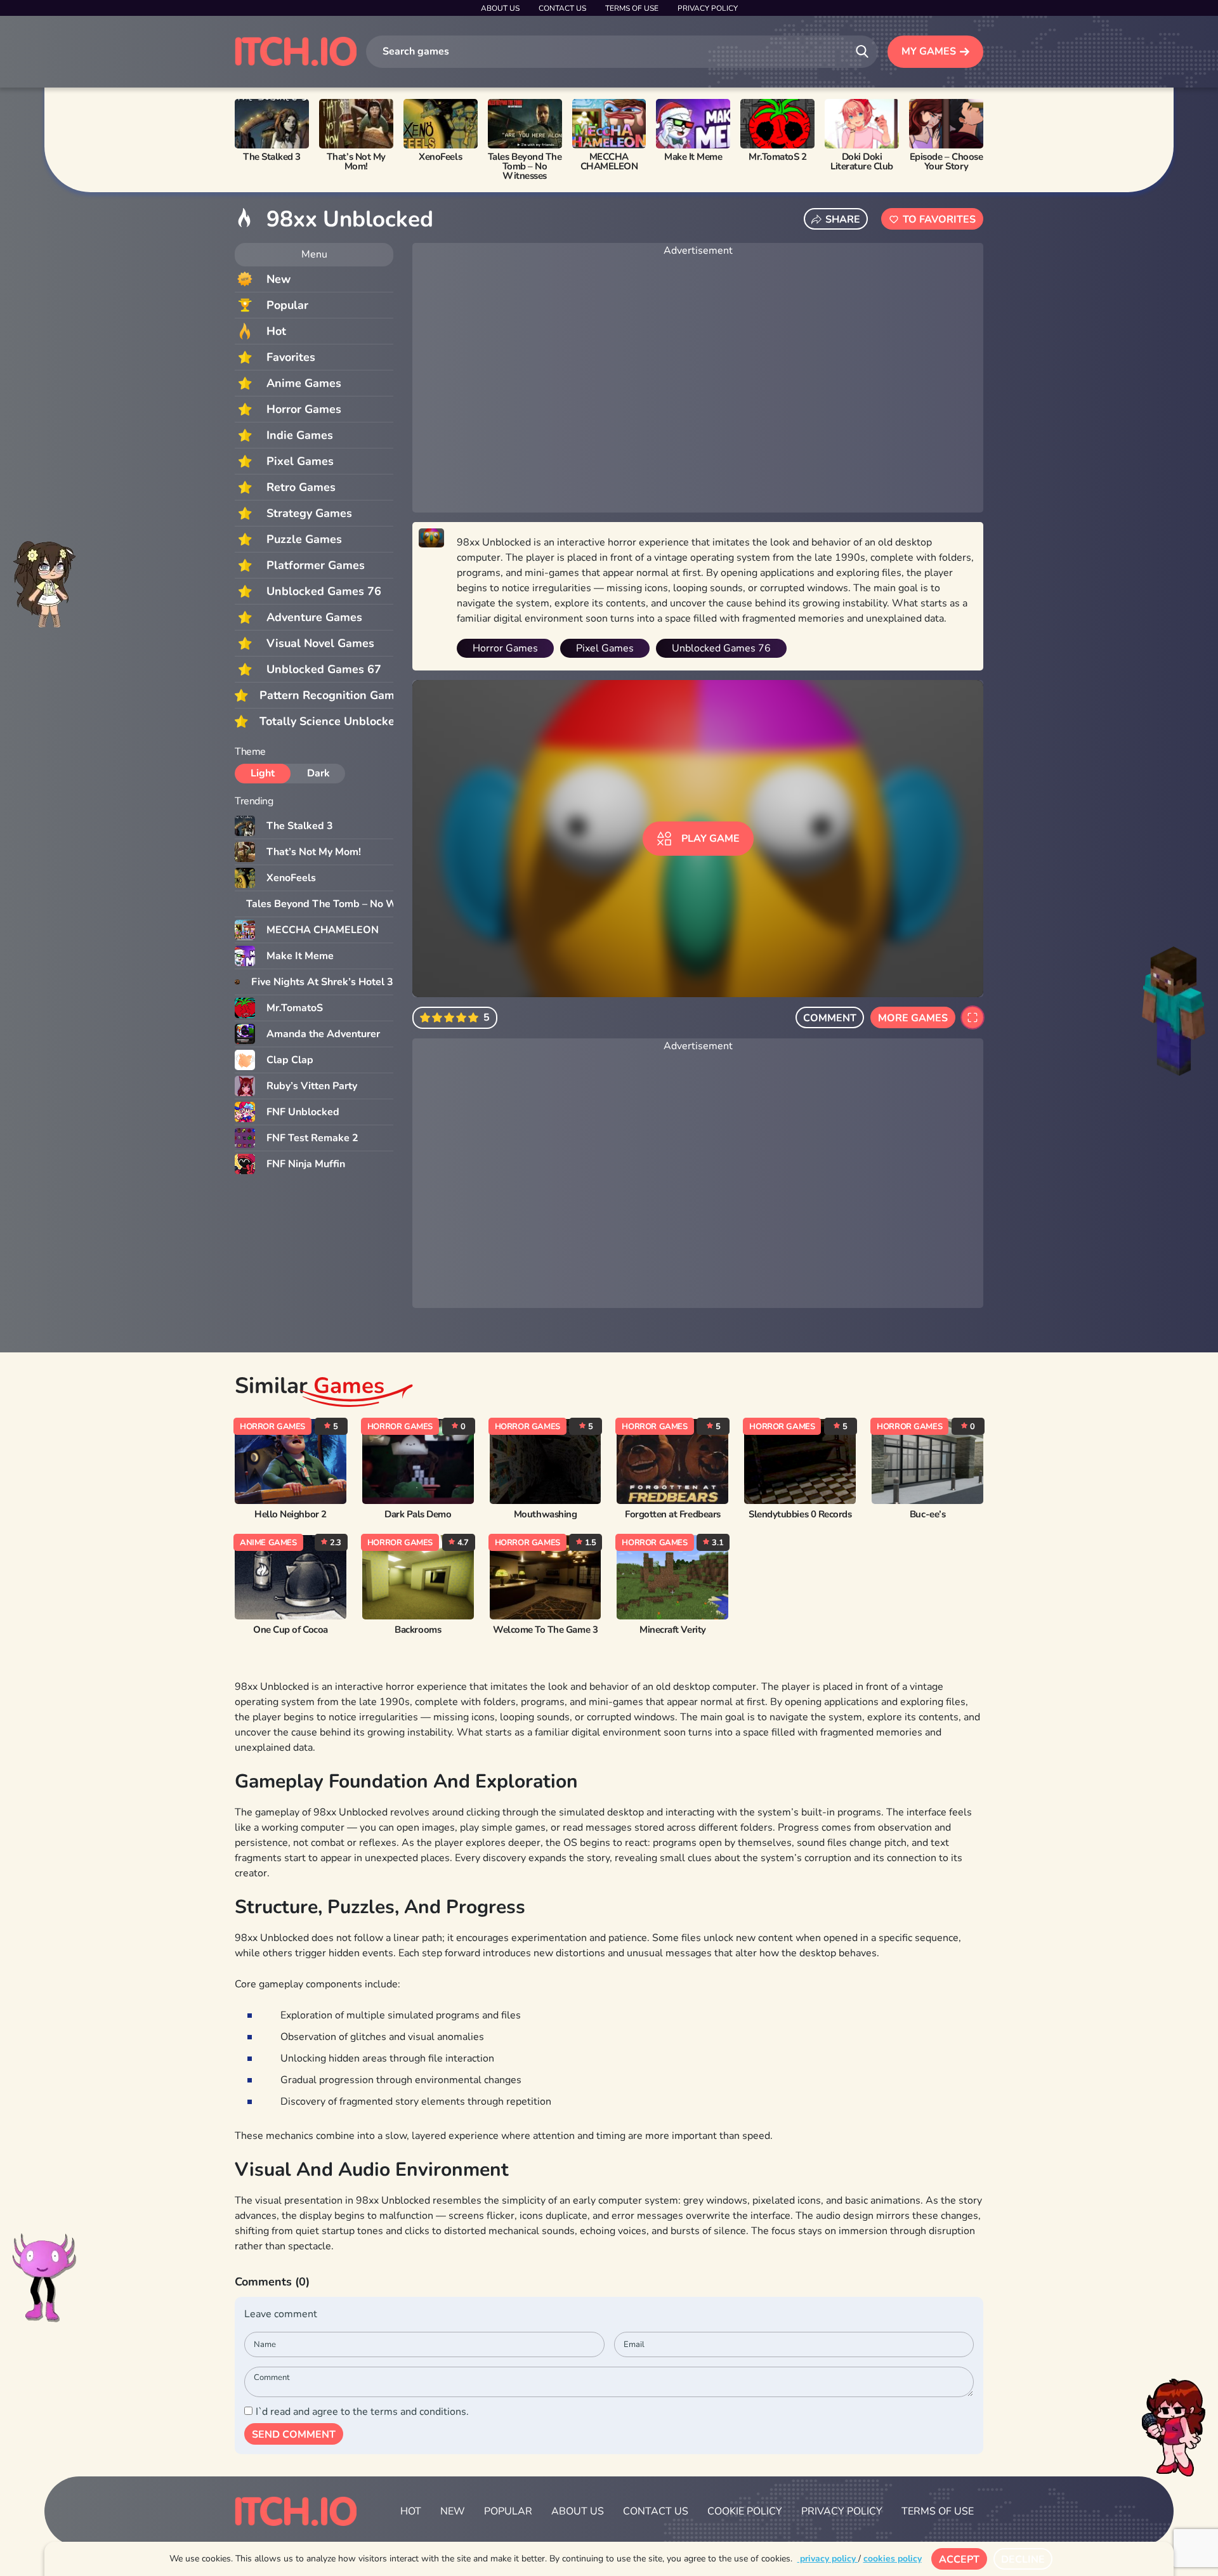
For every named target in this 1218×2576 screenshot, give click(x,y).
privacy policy (828, 2559)
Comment (830, 1018)
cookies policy (893, 2559)
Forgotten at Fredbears (673, 1514)
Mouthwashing (545, 1514)
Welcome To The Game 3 (545, 1630)
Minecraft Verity (672, 1630)
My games (929, 51)
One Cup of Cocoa (290, 1630)
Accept (959, 2560)
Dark (318, 773)
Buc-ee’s (927, 1514)
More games (913, 1018)
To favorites (939, 219)
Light (263, 773)
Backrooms (418, 1630)
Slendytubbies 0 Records (800, 1514)
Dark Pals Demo (418, 1514)
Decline (1023, 2560)
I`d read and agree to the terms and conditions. (362, 2412)
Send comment (294, 2435)
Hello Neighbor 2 (290, 1514)
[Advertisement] (698, 386)
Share (843, 219)
